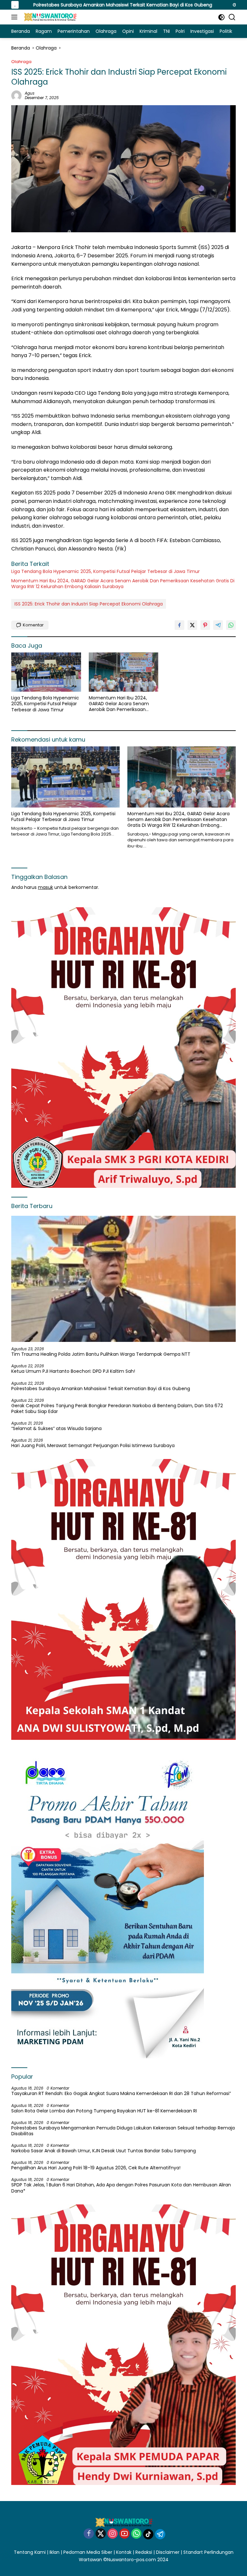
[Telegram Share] (218, 625)
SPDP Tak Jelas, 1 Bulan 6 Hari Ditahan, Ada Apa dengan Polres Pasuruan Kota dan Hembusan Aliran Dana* (121, 2188)
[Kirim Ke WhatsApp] (231, 625)
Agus (30, 93)
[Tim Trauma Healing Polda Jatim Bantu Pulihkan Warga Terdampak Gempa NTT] (123, 1279)
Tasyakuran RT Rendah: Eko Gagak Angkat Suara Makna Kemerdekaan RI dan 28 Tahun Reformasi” (121, 2093)
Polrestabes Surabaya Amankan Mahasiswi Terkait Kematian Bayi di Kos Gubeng (101, 1389)
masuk (46, 887)
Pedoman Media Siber (88, 2552)
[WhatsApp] (136, 2534)
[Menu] (16, 17)
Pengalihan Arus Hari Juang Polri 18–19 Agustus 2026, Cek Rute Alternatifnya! (96, 2168)
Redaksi (144, 2552)
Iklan (55, 2552)
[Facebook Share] (179, 625)
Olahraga (21, 62)
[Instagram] (113, 2534)
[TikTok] (148, 2534)
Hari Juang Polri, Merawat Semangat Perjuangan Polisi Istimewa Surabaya (93, 1445)
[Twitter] (101, 2534)
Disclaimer (168, 2552)
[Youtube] (124, 2534)
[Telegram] (160, 2534)
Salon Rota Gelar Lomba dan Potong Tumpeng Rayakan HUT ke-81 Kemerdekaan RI (104, 2111)
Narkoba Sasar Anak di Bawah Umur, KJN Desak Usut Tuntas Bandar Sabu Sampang (104, 2151)
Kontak (124, 2552)
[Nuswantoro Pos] (49, 17)
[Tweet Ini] (192, 625)
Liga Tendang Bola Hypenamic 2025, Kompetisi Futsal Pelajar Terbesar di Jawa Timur (105, 571)
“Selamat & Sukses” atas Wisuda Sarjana (56, 1428)
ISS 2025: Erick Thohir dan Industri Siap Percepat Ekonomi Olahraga (89, 604)
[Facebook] (89, 2534)
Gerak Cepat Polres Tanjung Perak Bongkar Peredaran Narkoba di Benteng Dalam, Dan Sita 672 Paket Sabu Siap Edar (117, 1408)
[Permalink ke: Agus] (16, 95)
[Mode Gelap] (221, 17)
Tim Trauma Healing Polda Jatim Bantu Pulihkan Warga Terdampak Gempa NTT (101, 1354)
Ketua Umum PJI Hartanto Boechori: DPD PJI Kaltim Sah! (73, 1371)
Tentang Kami (30, 2552)
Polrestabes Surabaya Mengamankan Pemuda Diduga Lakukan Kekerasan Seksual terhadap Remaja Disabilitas (123, 2131)
